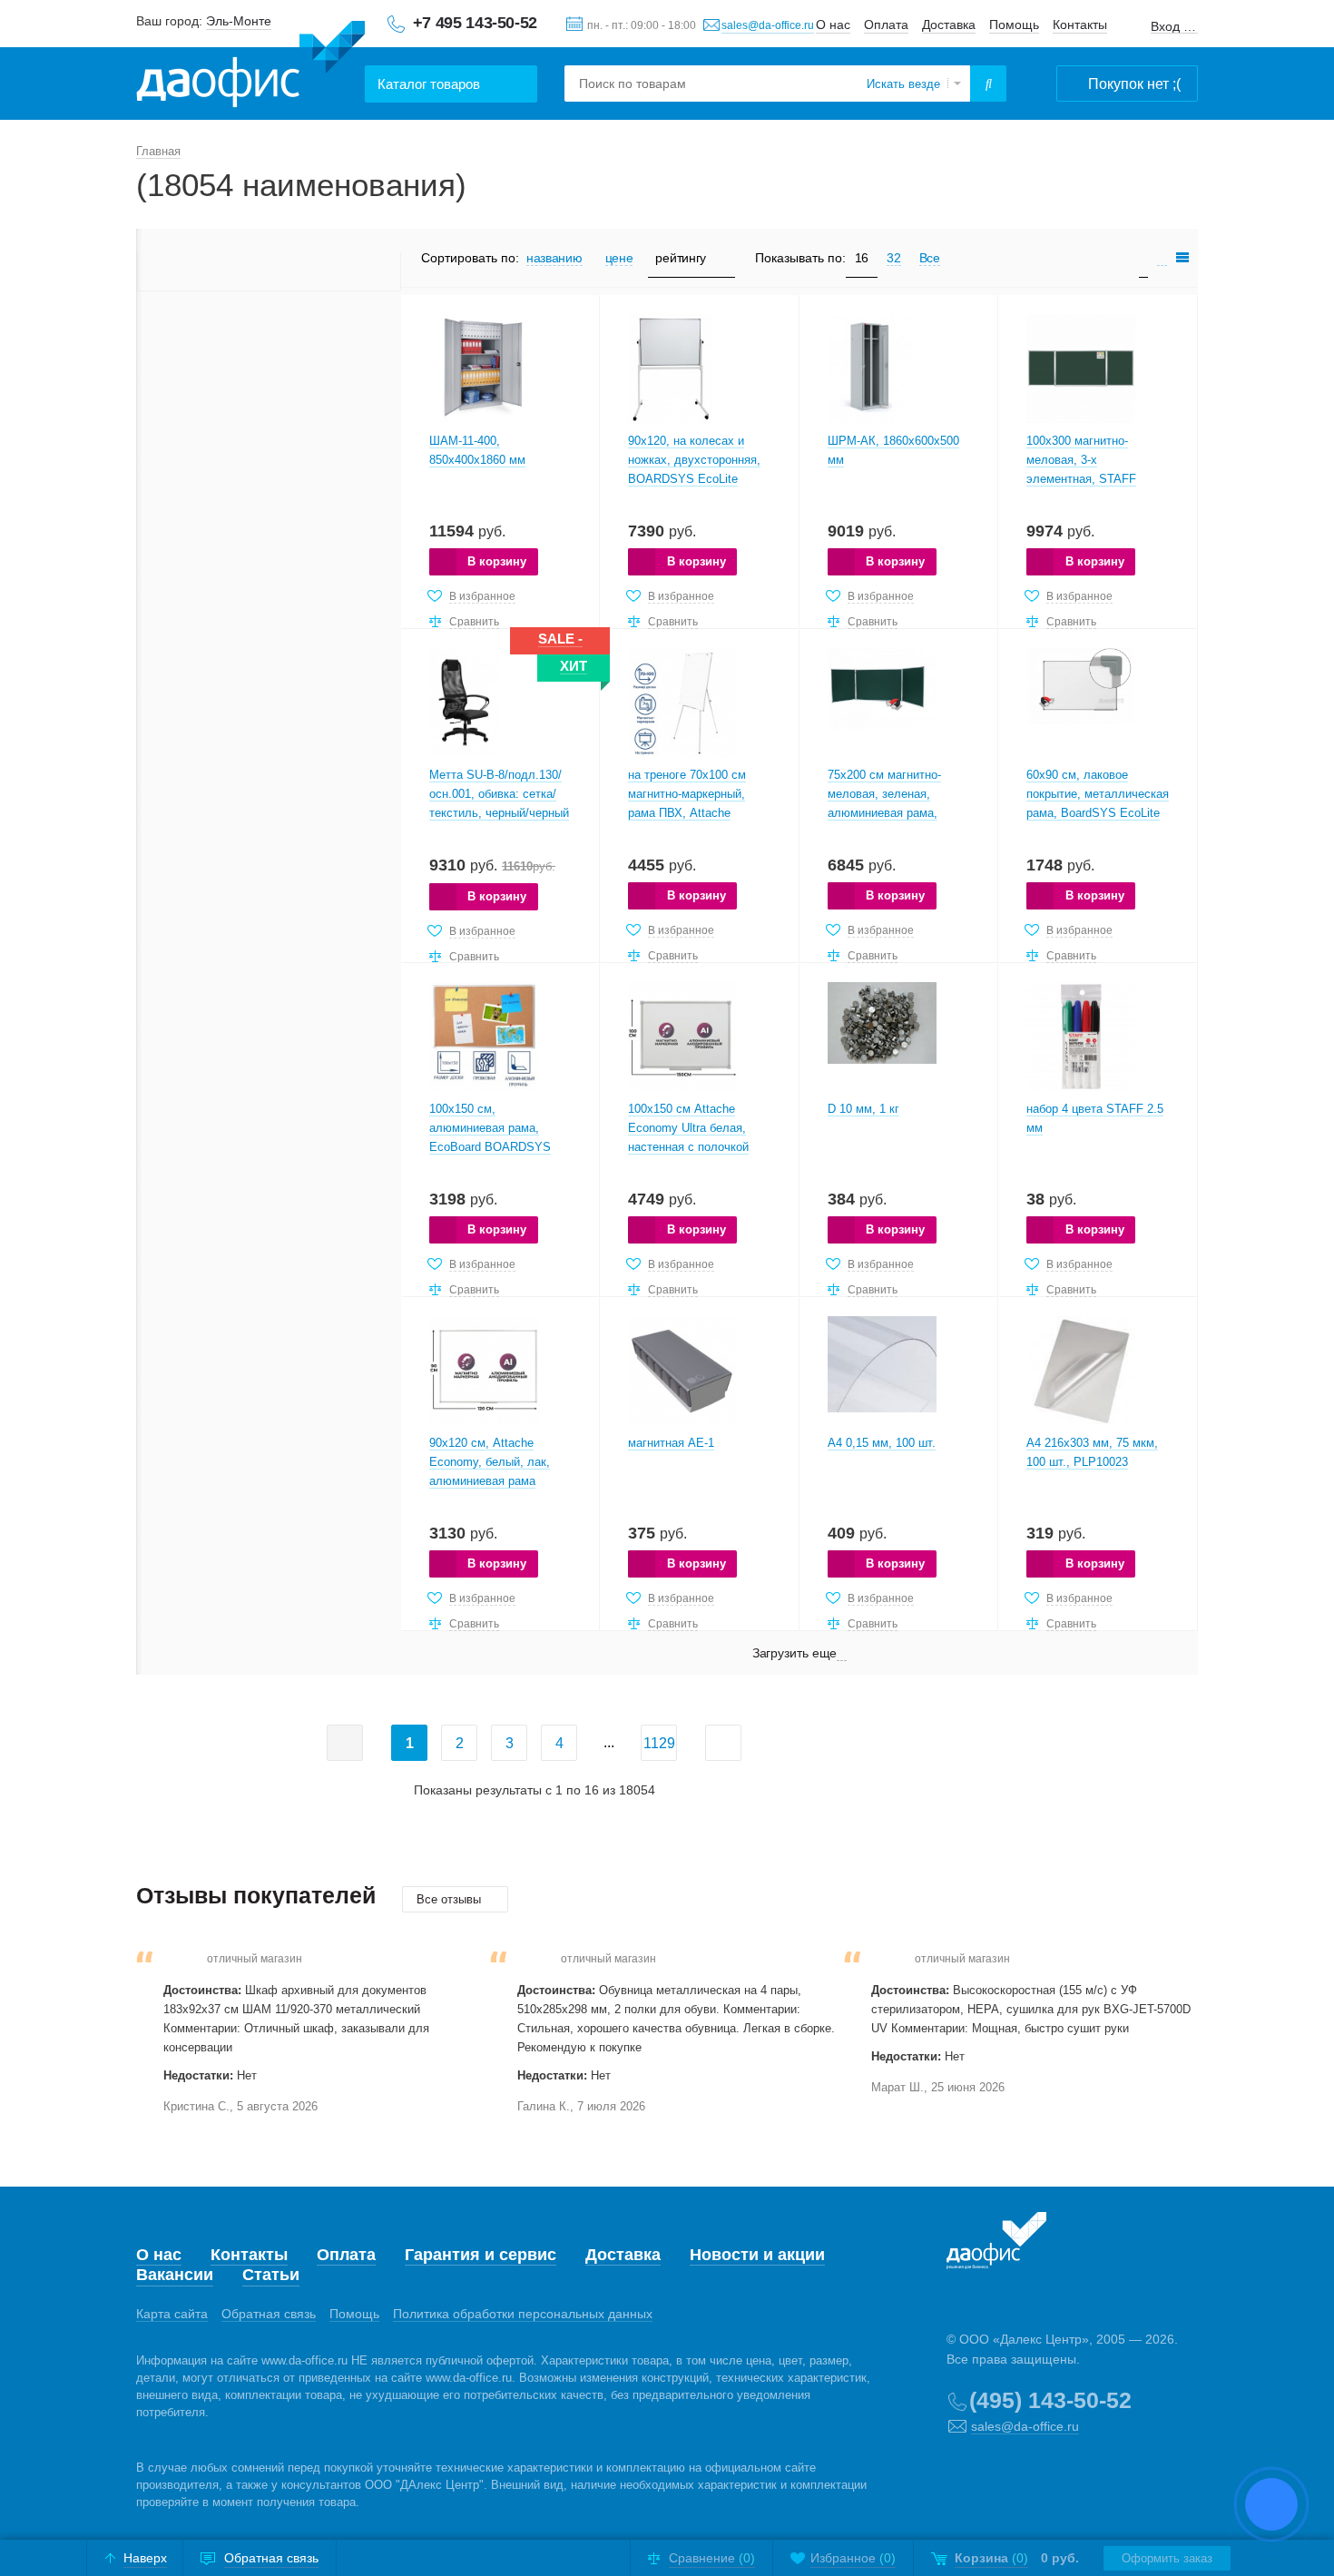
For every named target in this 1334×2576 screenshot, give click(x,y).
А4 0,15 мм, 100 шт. (882, 1443)
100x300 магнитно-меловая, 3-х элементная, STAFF (1081, 460)
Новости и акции (757, 2255)
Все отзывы (451, 1899)
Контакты (1080, 25)
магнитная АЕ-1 (671, 1443)
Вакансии (175, 2275)
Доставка (949, 25)
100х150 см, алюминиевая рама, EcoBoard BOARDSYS (490, 1128)
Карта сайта (172, 2314)
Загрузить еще (795, 1653)
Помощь (1014, 25)
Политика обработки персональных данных (523, 2314)
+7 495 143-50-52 (475, 23)
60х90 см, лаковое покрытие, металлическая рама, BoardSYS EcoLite (1098, 794)
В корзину (497, 561)
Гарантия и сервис (481, 2255)
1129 (659, 1743)
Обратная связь (269, 2314)
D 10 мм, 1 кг (863, 1109)
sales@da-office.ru (768, 25)
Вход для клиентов (1174, 27)
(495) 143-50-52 (1050, 2400)
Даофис (250, 64)
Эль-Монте (239, 21)
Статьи (271, 2275)
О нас (833, 25)
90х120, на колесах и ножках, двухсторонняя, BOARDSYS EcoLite (694, 460)
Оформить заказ (1167, 2558)
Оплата (886, 25)
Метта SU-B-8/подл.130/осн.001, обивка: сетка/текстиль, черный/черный (499, 794)
